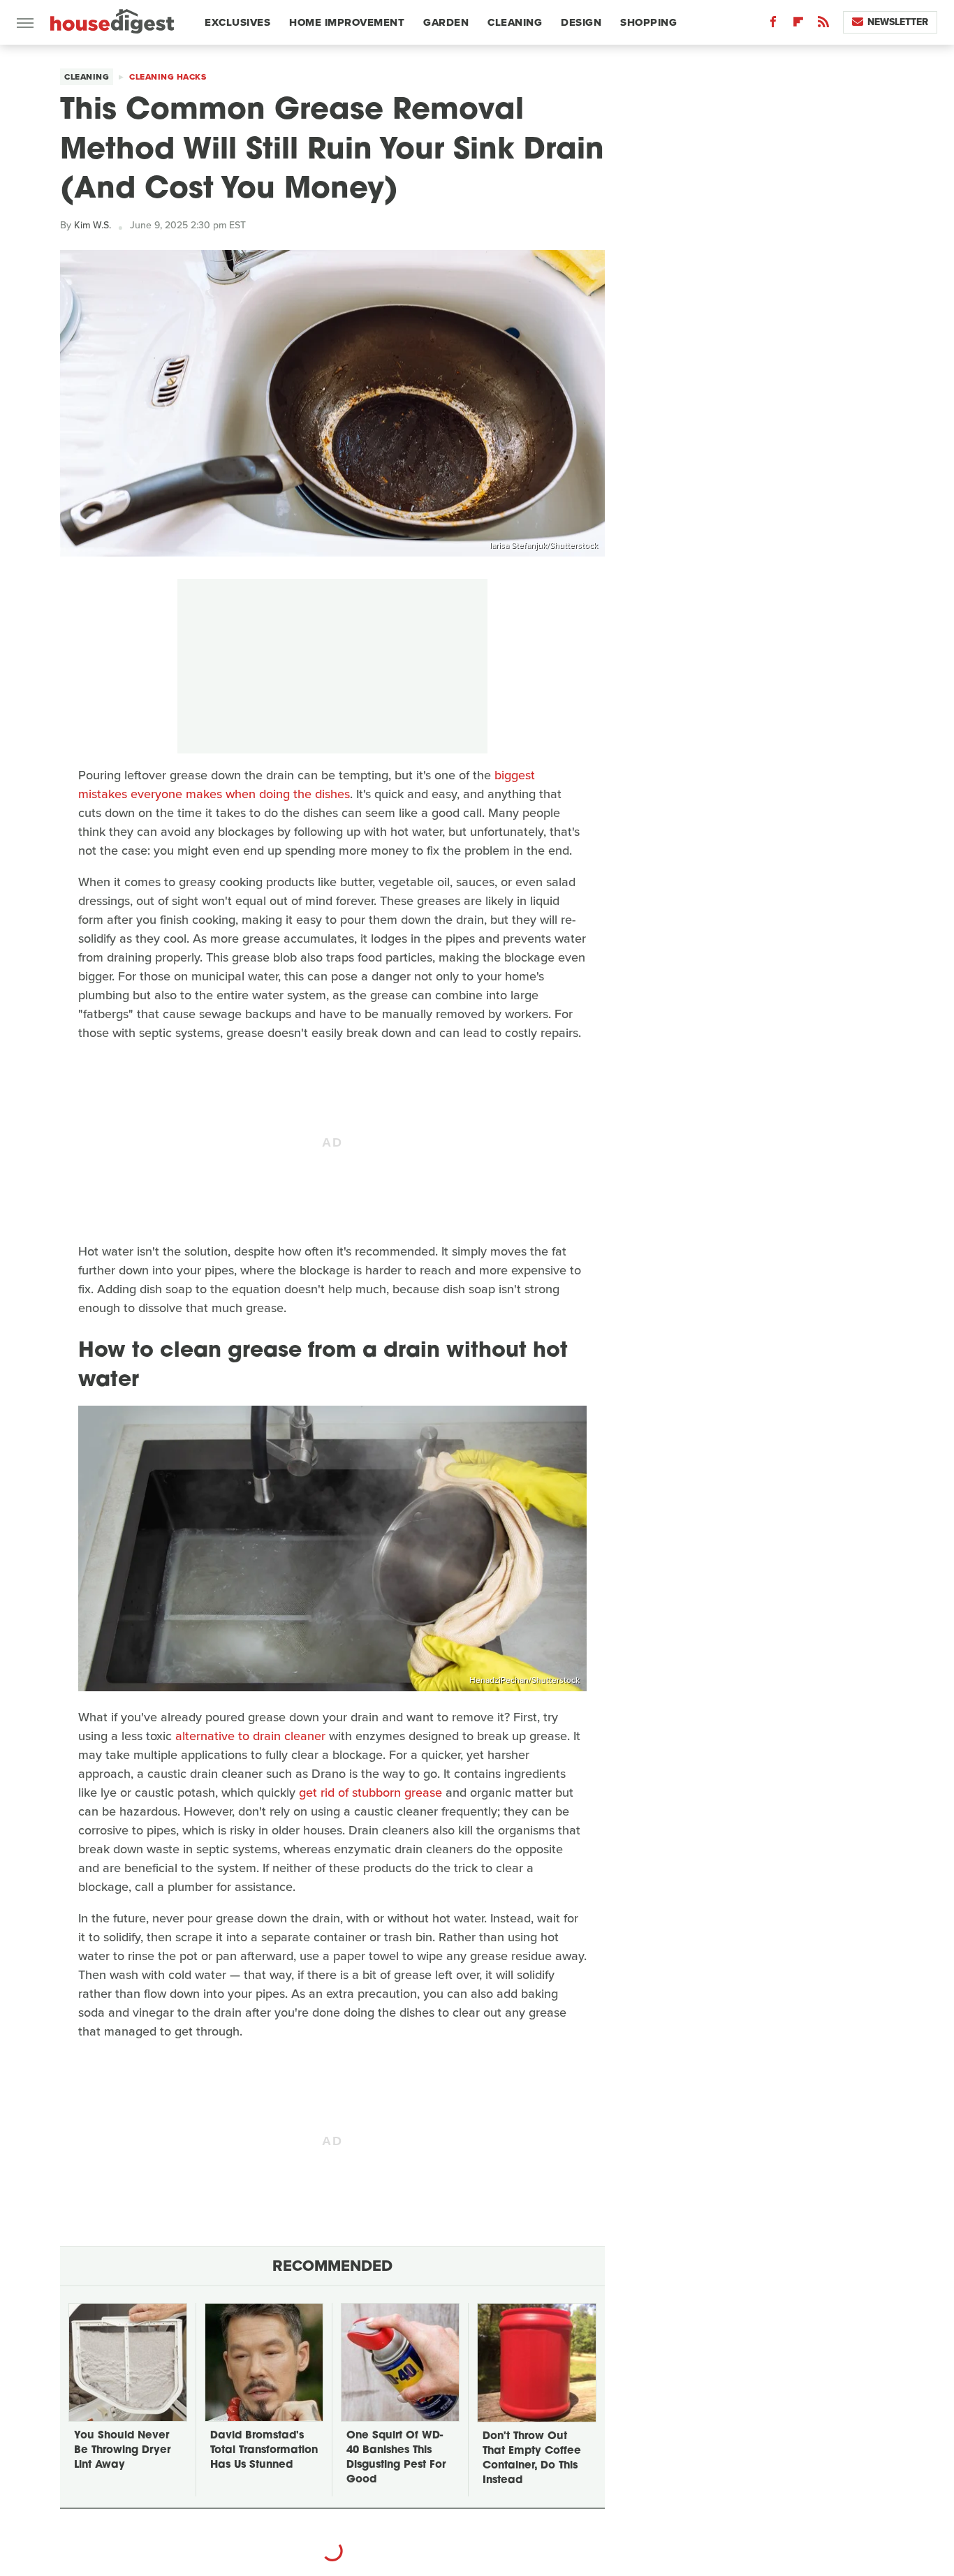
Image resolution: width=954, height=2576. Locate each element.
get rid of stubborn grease (370, 1793)
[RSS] (823, 25)
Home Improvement (347, 22)
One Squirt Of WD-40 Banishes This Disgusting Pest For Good (396, 2458)
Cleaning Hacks (168, 77)
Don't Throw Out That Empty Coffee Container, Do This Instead (532, 2459)
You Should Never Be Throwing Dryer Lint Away (122, 2451)
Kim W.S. (93, 225)
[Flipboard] (798, 25)
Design (581, 22)
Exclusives (237, 22)
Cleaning (515, 22)
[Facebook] (773, 25)
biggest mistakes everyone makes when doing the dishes (307, 785)
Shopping (648, 22)
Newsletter (898, 22)
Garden (446, 22)
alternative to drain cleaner (250, 1736)
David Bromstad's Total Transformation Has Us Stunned (264, 2451)
